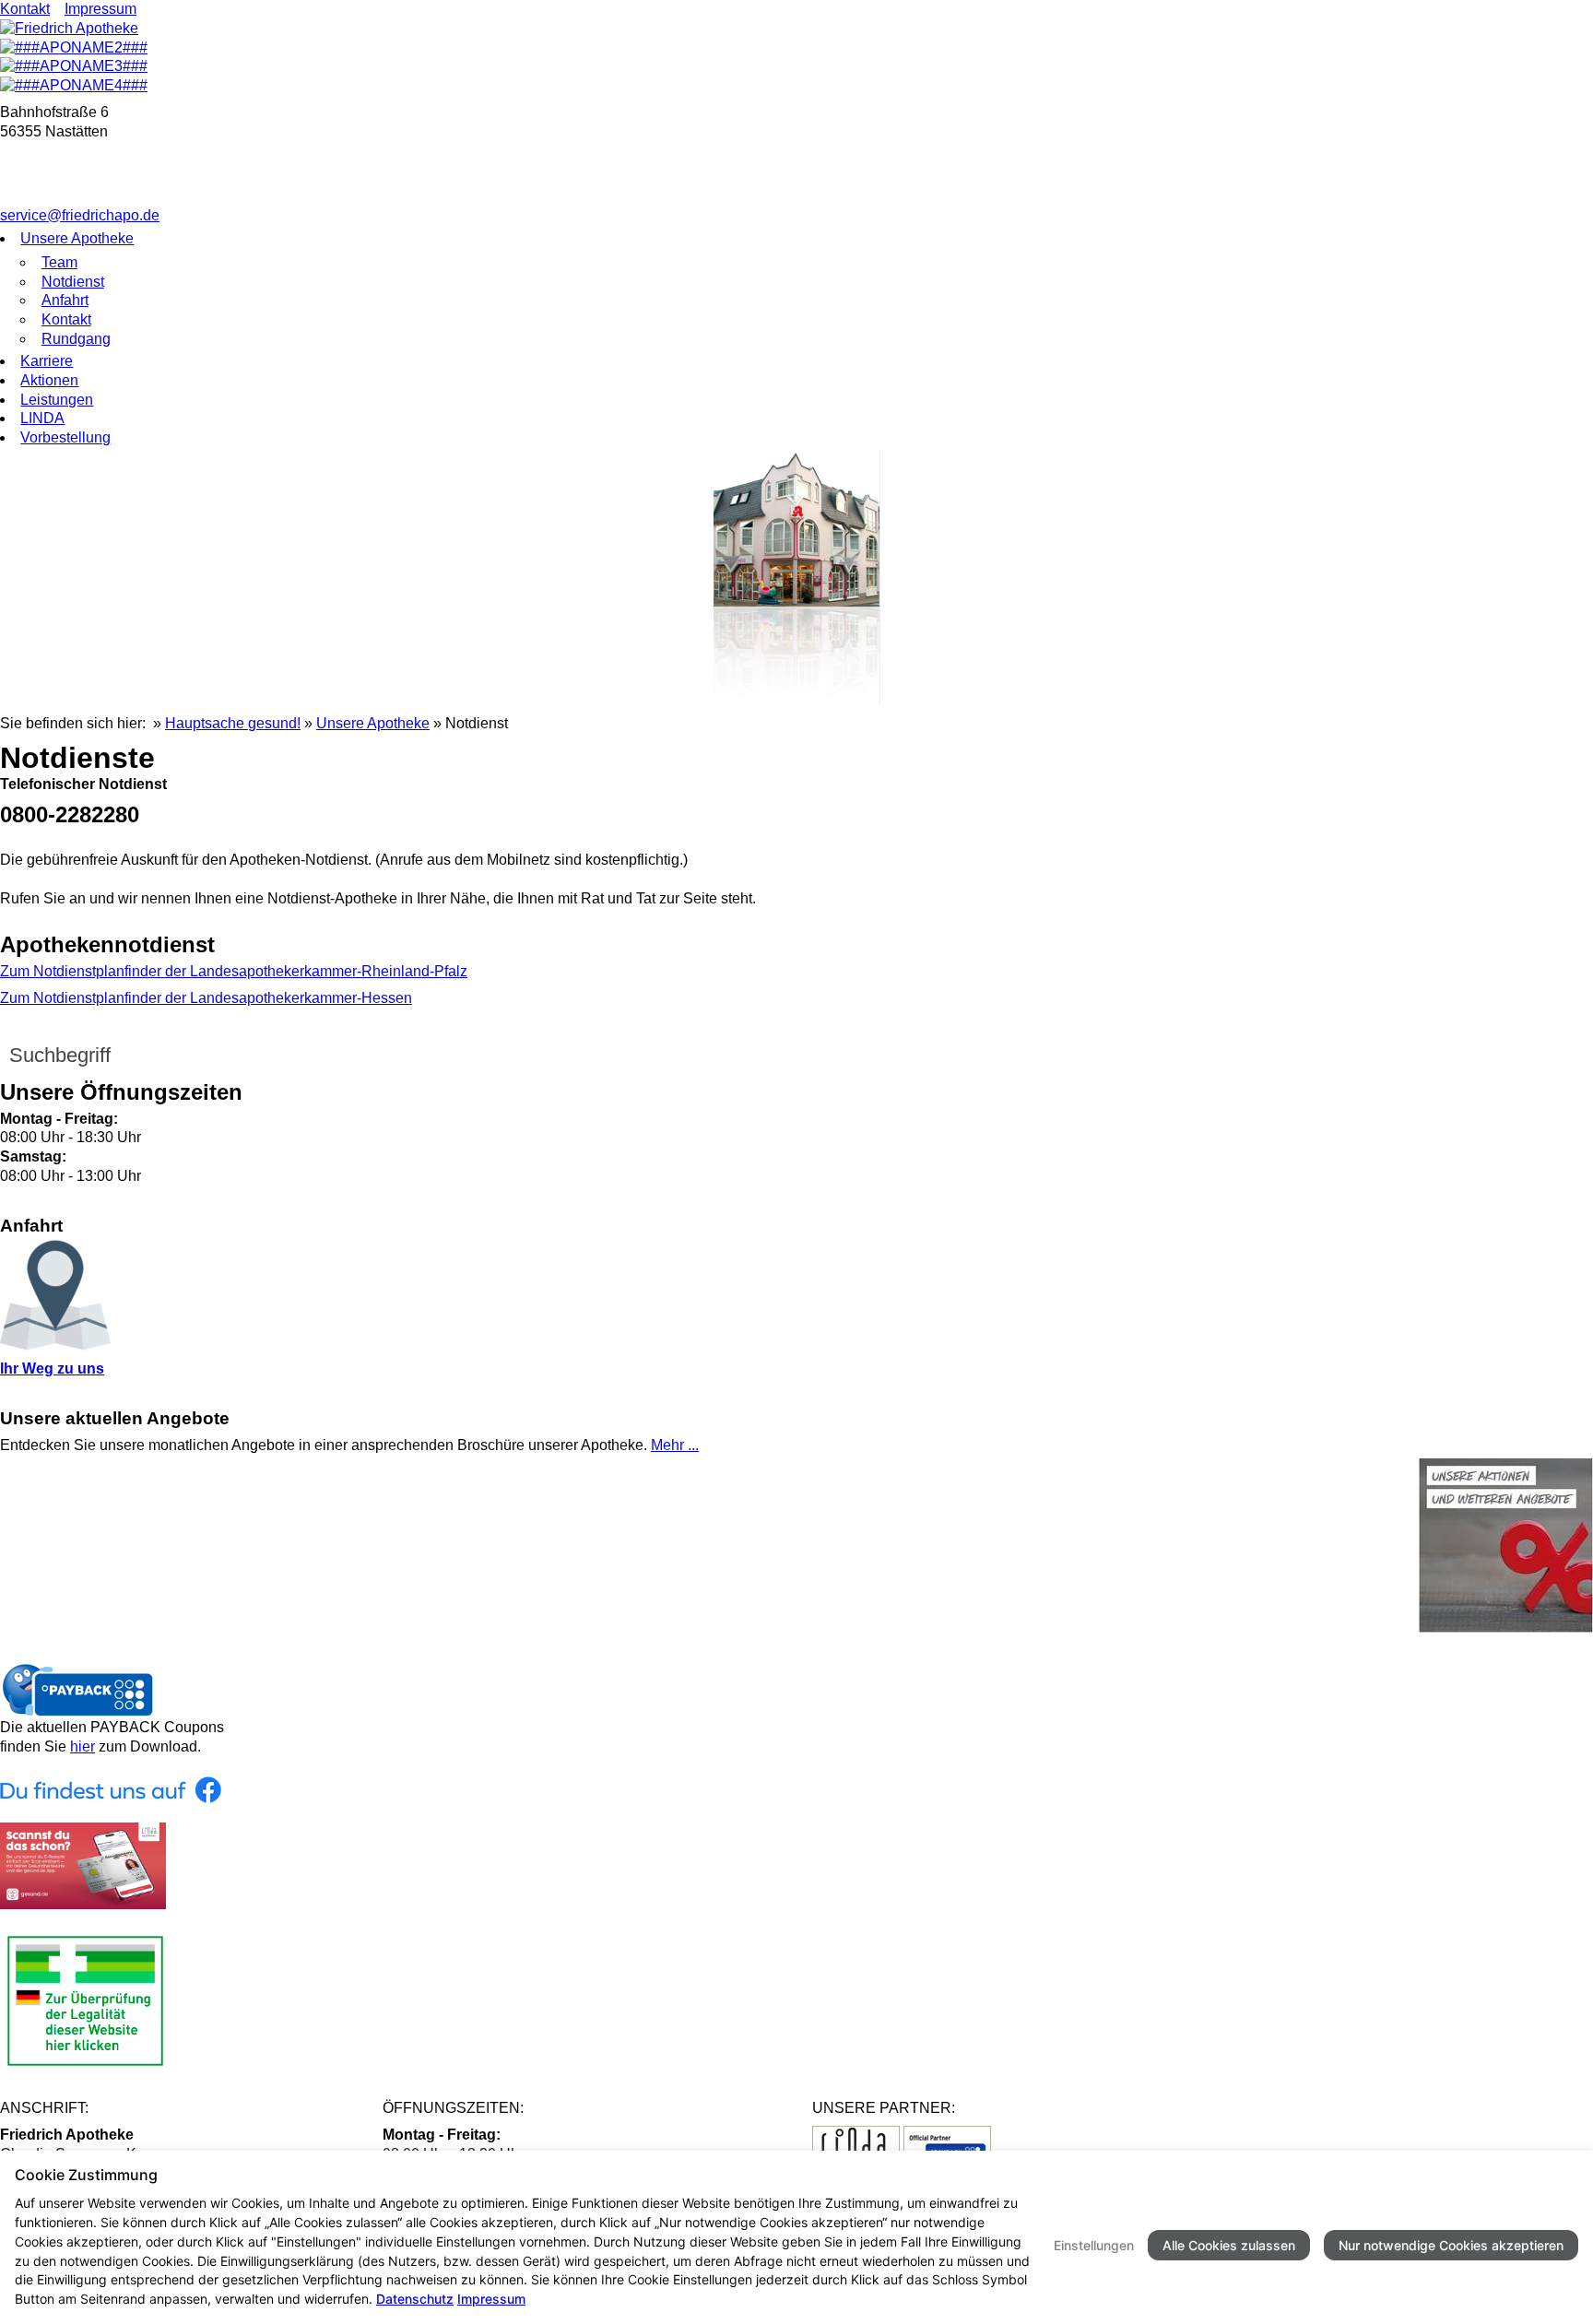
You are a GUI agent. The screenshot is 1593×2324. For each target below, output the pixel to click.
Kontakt (25, 9)
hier (83, 1746)
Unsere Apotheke (77, 238)
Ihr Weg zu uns (52, 1368)
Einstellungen (1094, 2245)
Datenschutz (415, 2299)
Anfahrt (65, 300)
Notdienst (73, 282)
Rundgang (76, 339)
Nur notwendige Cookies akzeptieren (1451, 2245)
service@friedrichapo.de (80, 215)
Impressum (100, 9)
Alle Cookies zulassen (1229, 2245)
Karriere (47, 361)
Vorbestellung (65, 437)
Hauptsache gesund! (233, 723)
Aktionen (49, 380)
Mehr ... (675, 1445)
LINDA (42, 418)
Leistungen (57, 400)
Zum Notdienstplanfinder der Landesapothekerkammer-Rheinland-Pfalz (234, 971)
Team (59, 262)
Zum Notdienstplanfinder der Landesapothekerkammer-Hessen (206, 998)
